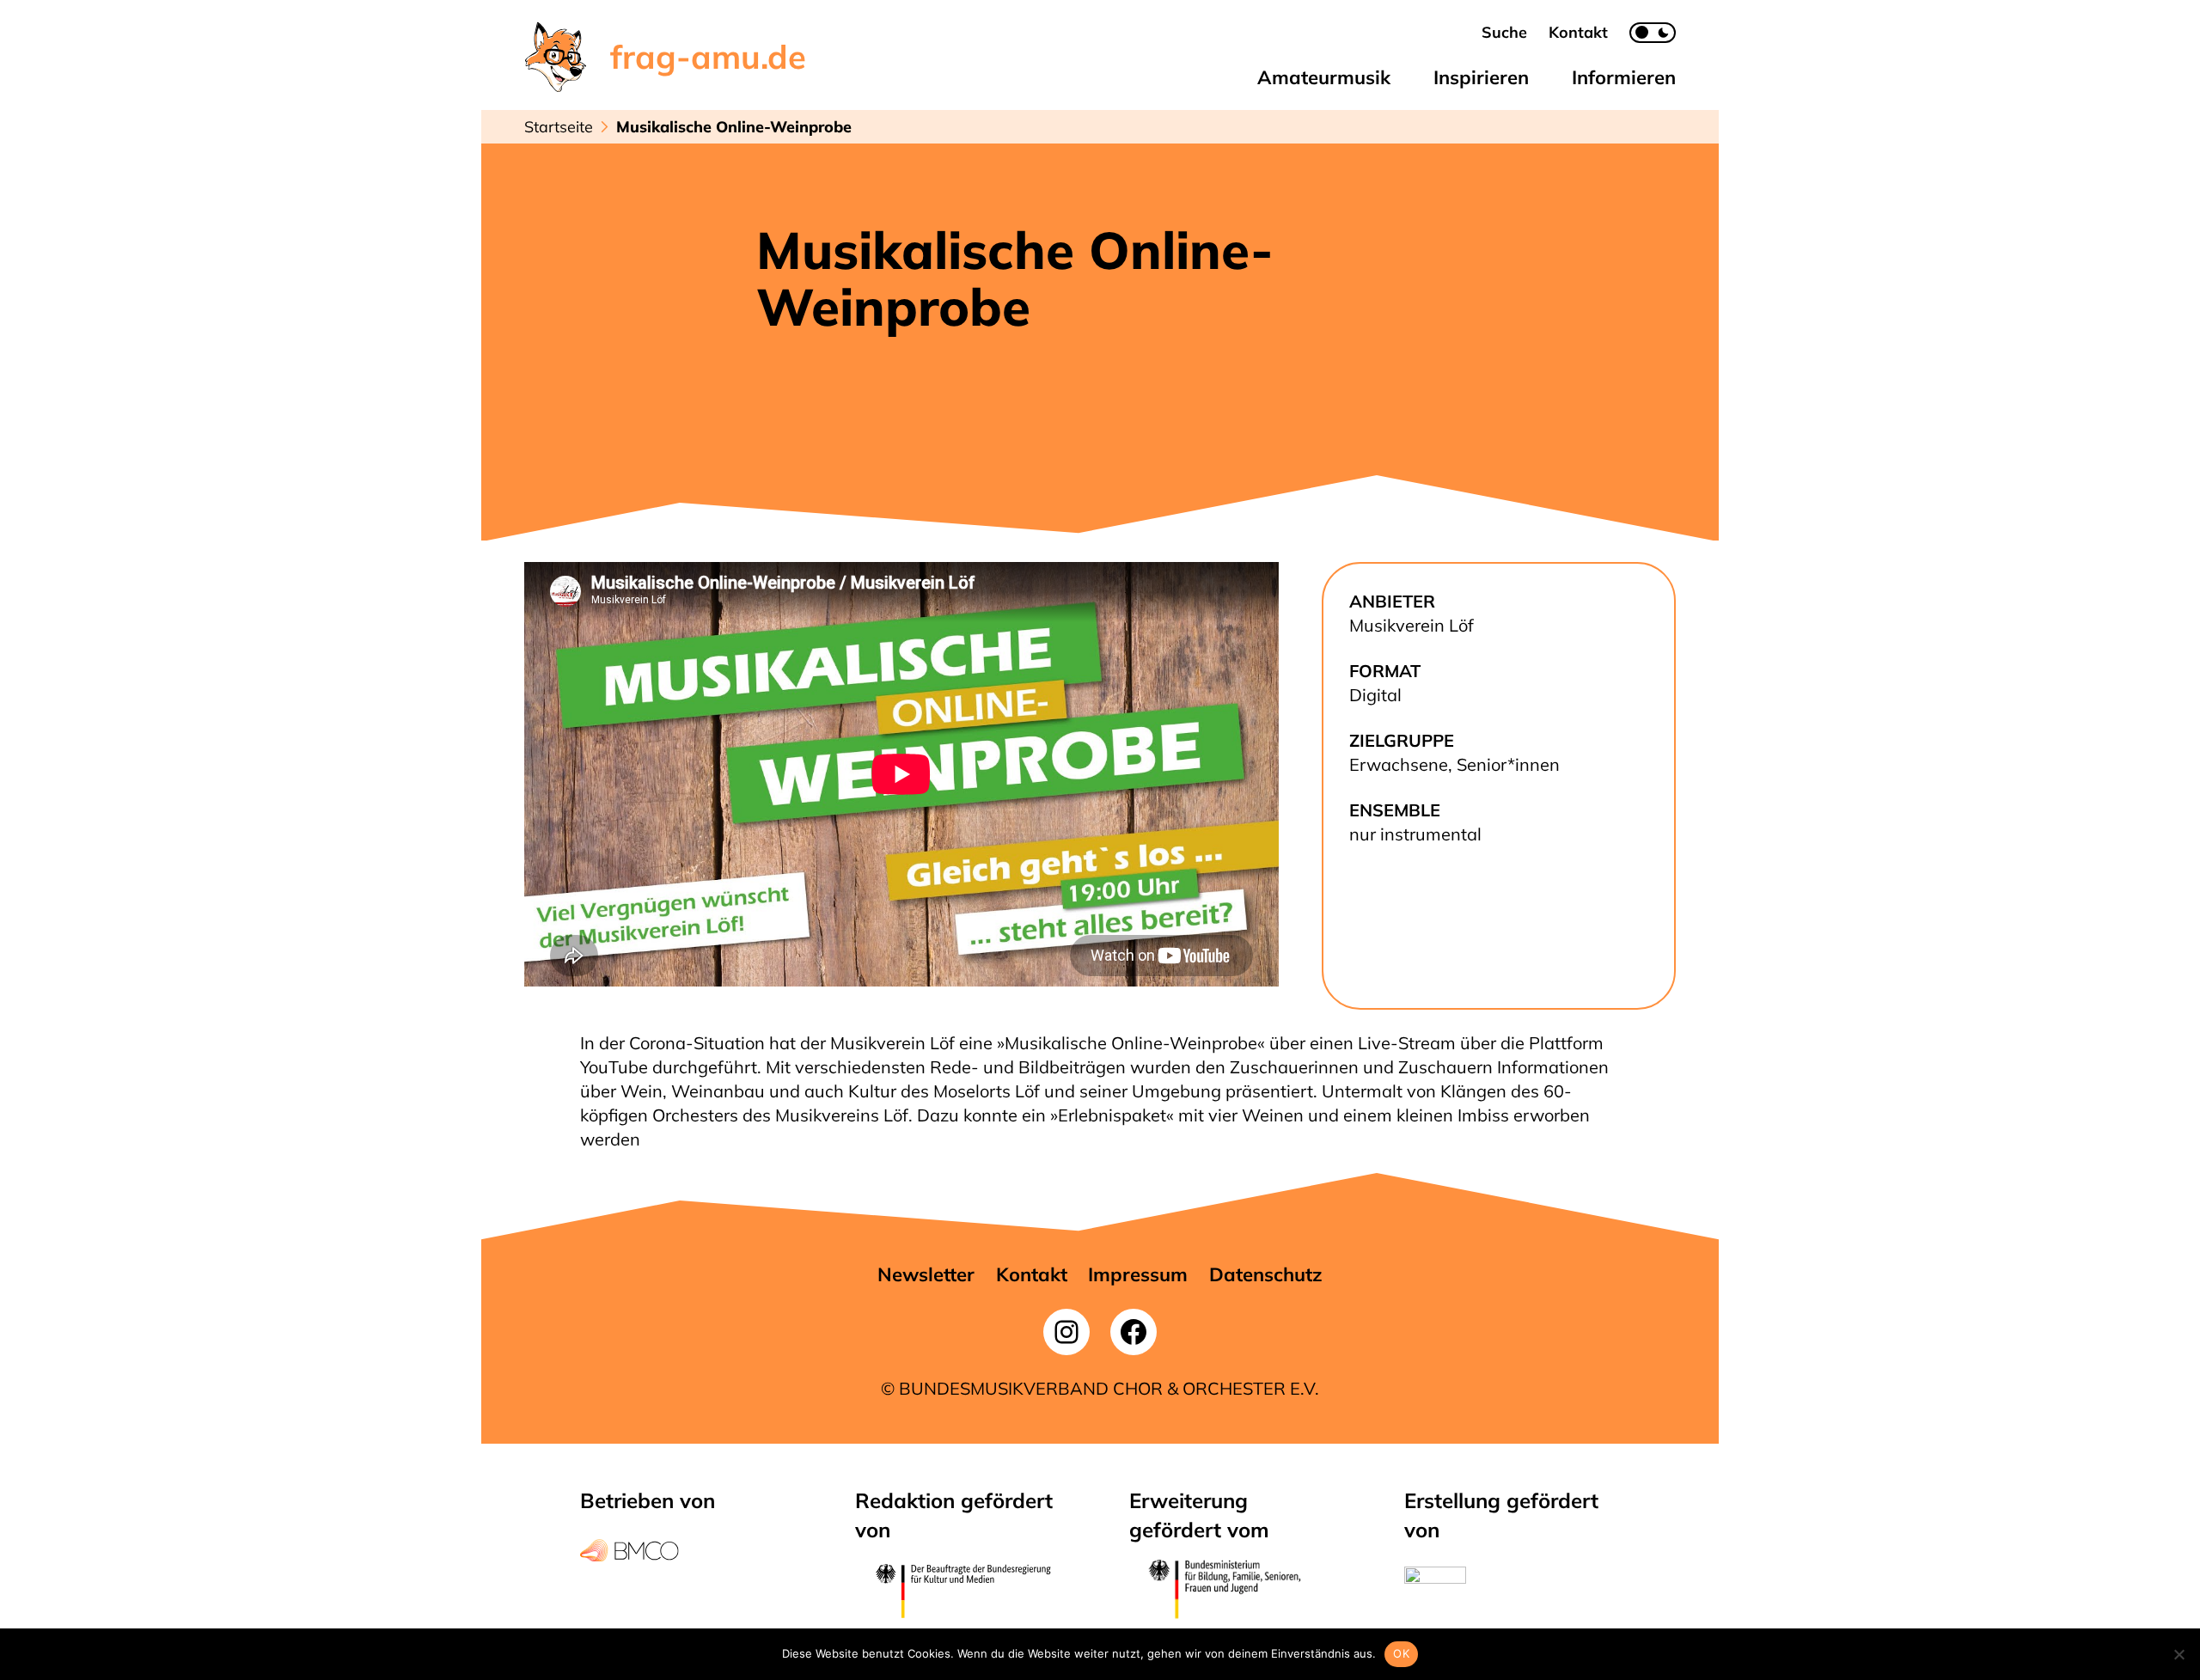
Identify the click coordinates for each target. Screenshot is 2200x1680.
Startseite (559, 127)
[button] (1504, 32)
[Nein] (2179, 1654)
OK (1401, 1653)
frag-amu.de (708, 57)
